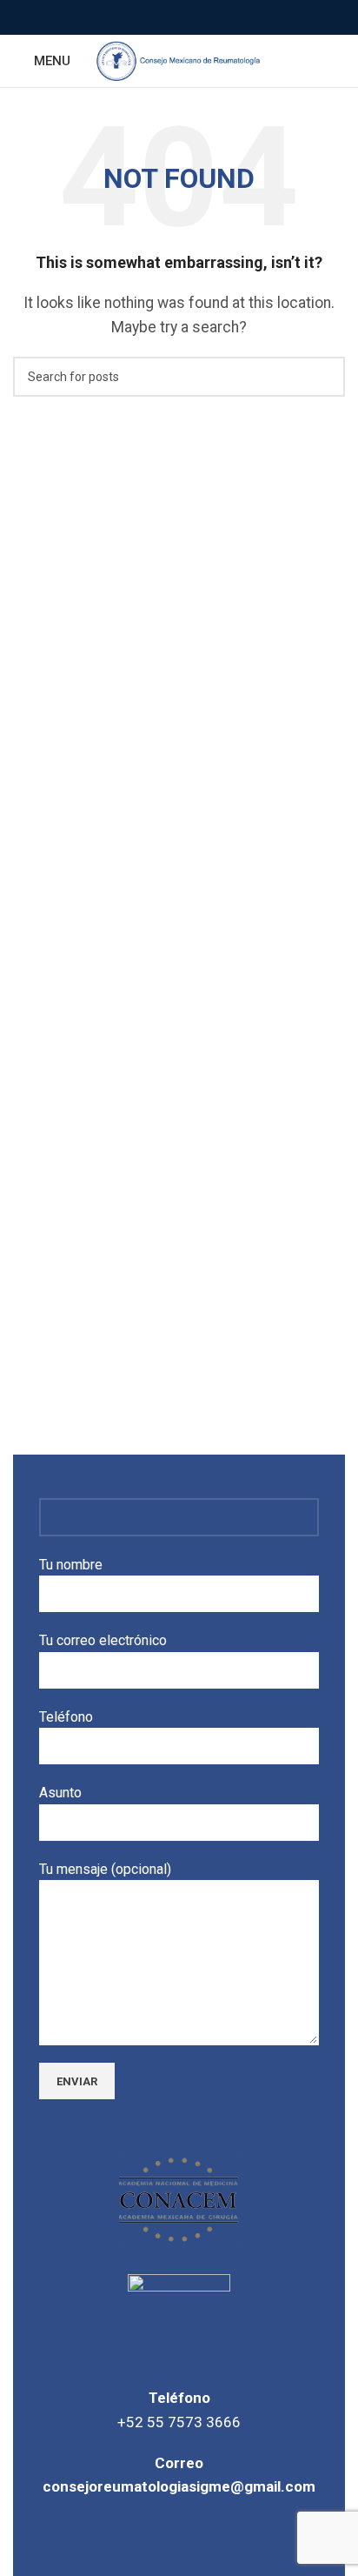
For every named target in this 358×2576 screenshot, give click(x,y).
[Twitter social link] (179, 17)
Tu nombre (71, 1565)
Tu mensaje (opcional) (105, 1869)
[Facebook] (128, 2538)
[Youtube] (230, 2538)
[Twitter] (179, 2538)
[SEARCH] (325, 377)
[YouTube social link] (199, 17)
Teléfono (66, 1717)
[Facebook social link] (159, 17)
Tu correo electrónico (103, 1640)
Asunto (60, 1793)
